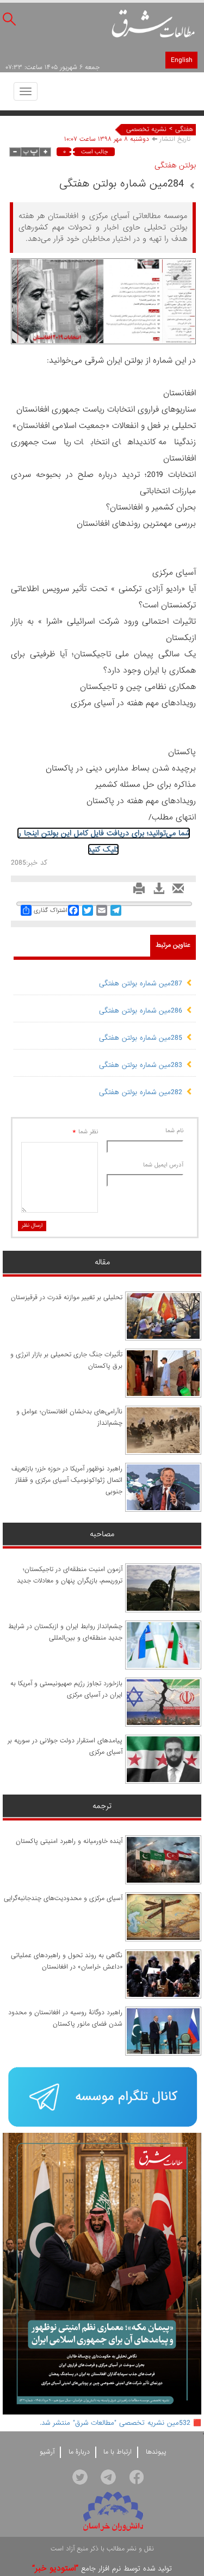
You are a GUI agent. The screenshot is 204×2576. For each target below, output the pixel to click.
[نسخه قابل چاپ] (136, 892)
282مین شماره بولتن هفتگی (141, 1092)
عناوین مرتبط (173, 945)
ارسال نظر (32, 1225)
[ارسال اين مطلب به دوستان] (175, 892)
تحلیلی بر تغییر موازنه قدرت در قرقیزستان (67, 1298)
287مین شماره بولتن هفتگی (141, 983)
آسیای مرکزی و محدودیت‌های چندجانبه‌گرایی (63, 1898)
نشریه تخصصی (146, 129)
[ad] (102, 2098)
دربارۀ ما (79, 2452)
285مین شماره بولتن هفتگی (141, 1038)
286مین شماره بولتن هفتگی (141, 1011)
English (181, 60)
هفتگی (184, 129)
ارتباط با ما (118, 2452)
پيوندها (156, 2452)
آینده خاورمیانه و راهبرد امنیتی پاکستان (69, 1841)
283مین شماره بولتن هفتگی (141, 1065)
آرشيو (47, 2452)
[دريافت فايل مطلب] (156, 892)
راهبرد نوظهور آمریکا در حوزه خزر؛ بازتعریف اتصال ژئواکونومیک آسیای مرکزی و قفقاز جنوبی (67, 1480)
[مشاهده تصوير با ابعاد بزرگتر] (180, 274)
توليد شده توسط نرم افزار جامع (102, 2569)
